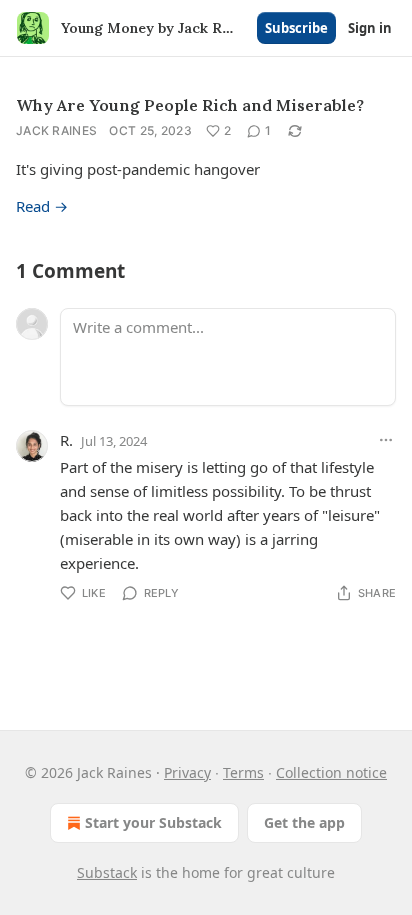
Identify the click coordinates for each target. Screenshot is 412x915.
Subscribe (296, 28)
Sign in (370, 28)
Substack (107, 872)
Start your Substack (153, 822)
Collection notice (331, 772)
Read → (42, 206)
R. (66, 440)
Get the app (304, 822)
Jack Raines (56, 130)
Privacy (187, 772)
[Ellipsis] (386, 440)
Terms (243, 772)
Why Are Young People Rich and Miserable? (190, 105)
